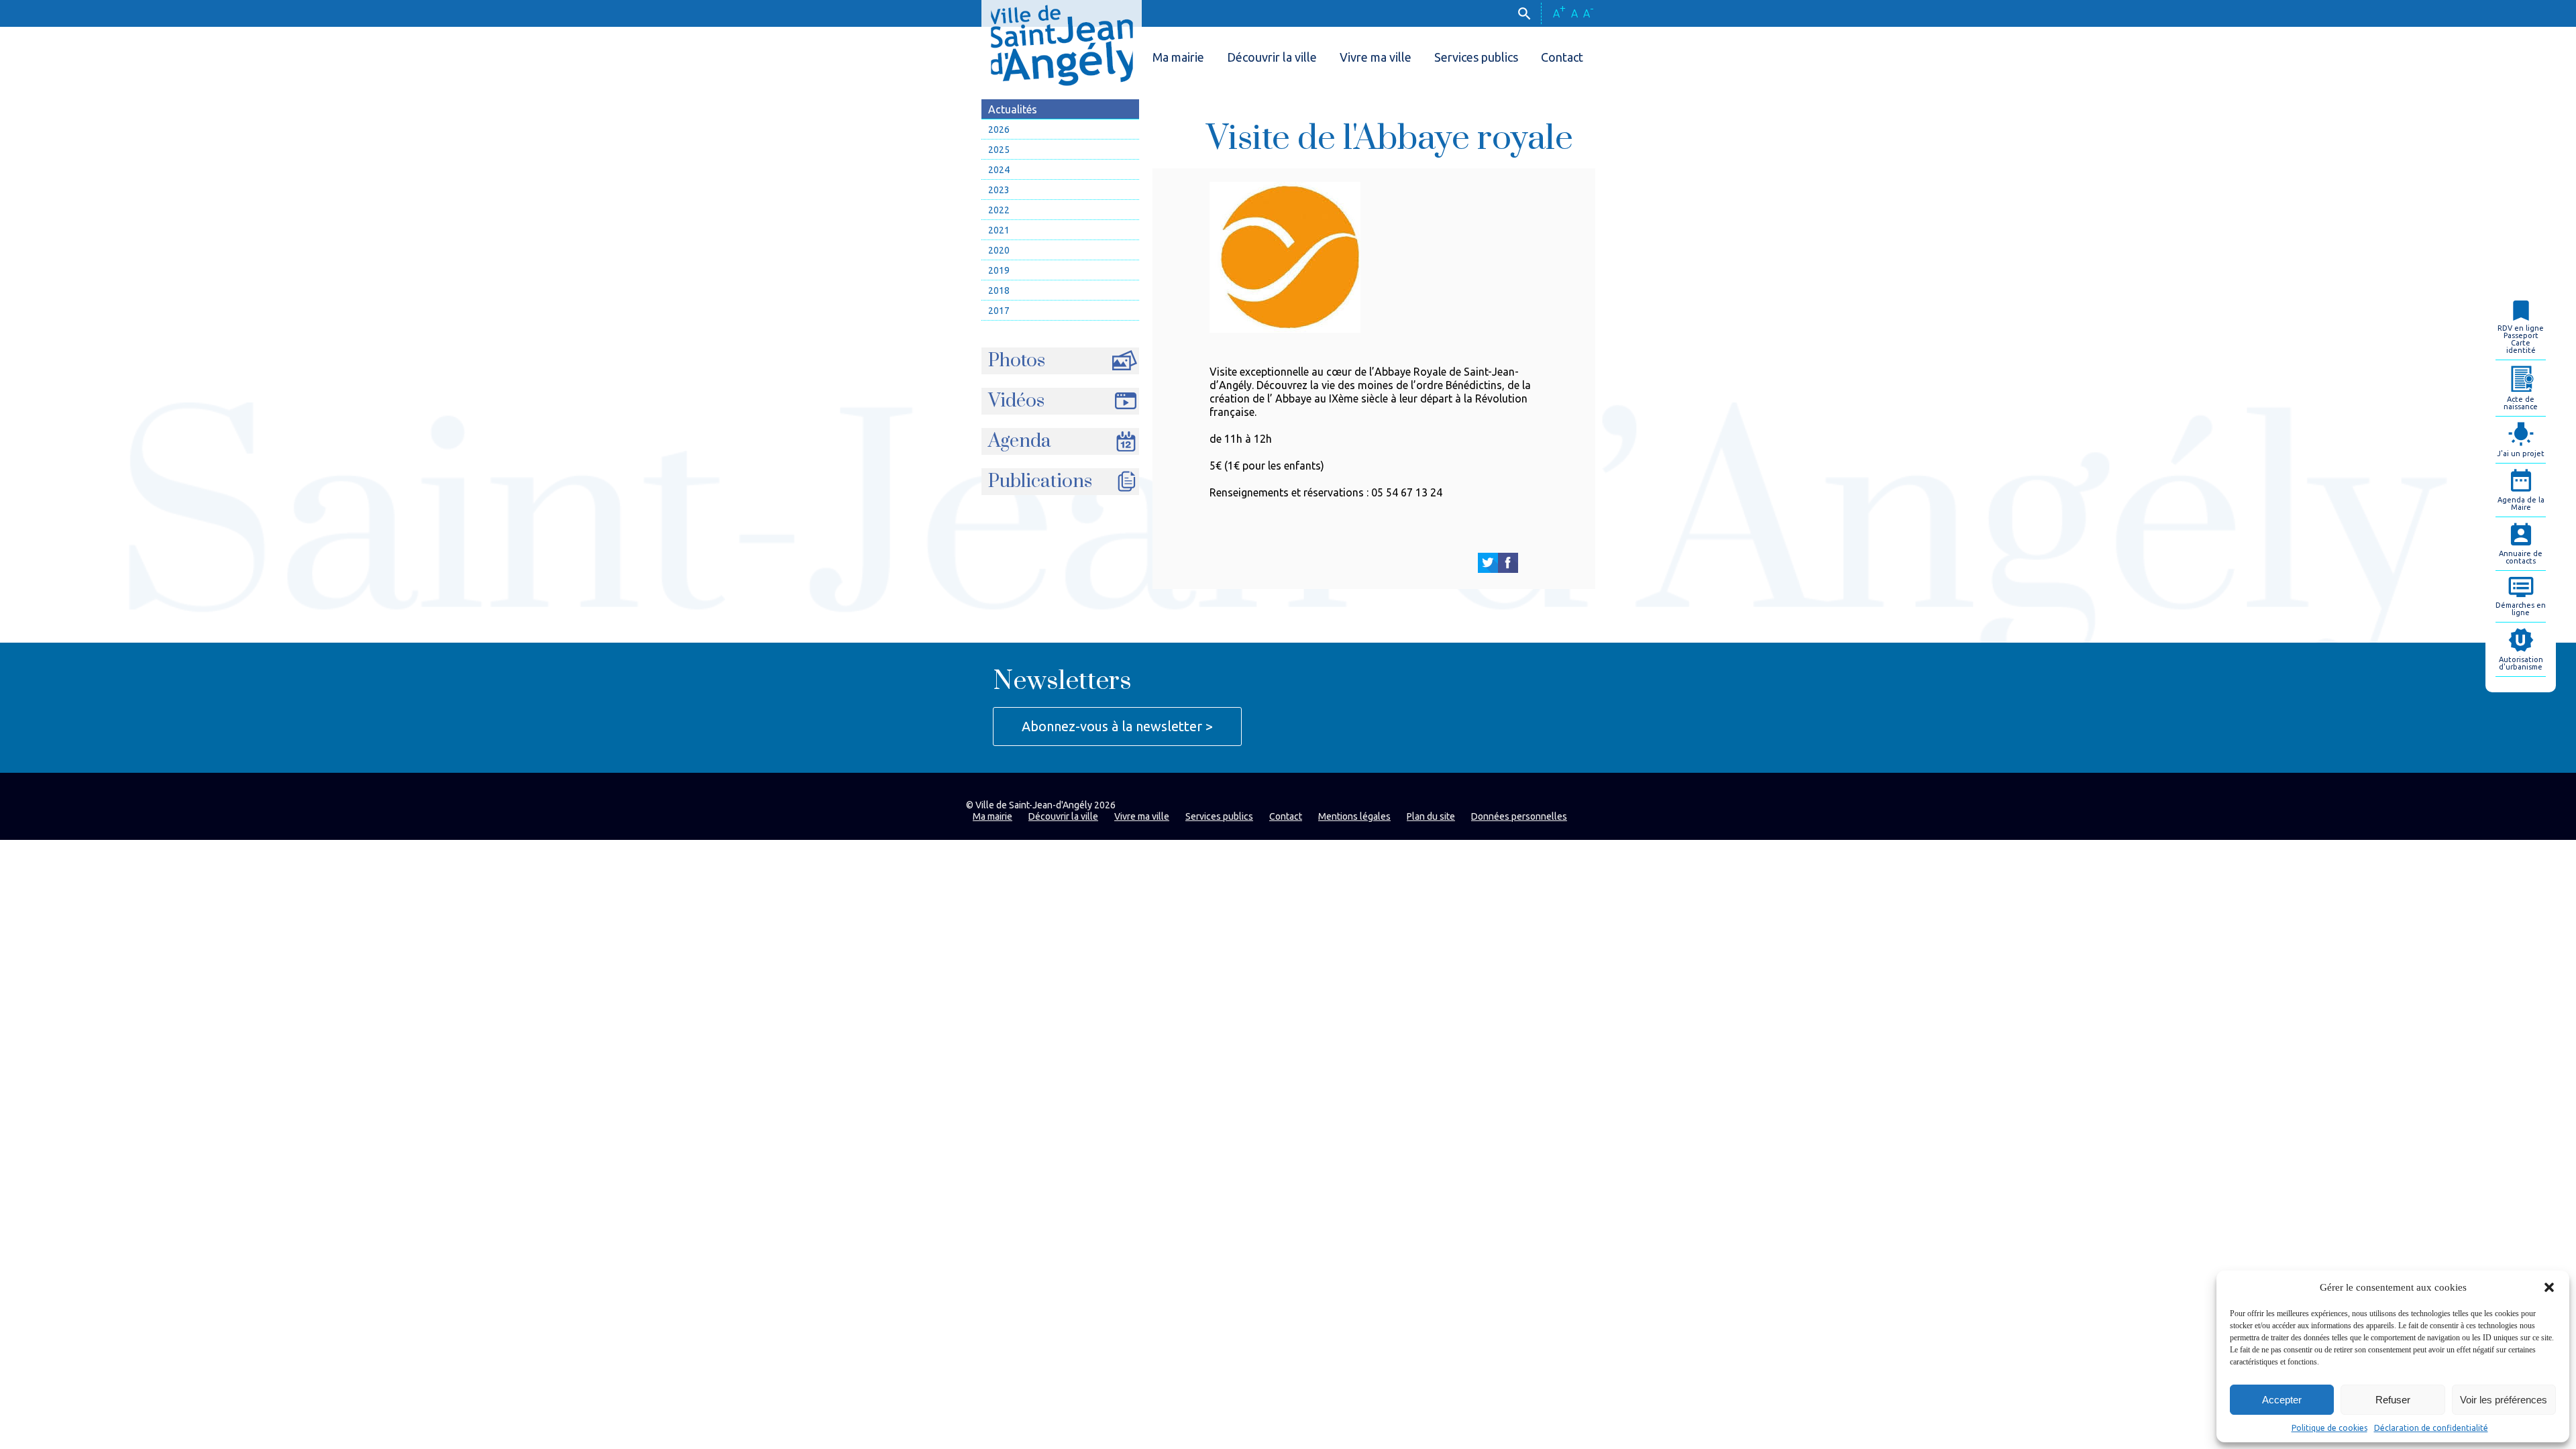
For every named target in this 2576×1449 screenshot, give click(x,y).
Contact (1562, 57)
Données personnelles (1519, 816)
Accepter (2282, 1400)
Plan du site (1431, 816)
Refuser (2393, 1400)
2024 (999, 170)
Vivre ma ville (1376, 57)
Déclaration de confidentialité (2431, 1428)
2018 (999, 290)
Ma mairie (1178, 57)
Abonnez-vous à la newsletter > (1117, 726)
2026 (999, 129)
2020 (999, 250)
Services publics (1476, 57)
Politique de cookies (2329, 1428)
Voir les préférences (2504, 1400)
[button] (2549, 1287)
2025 (999, 150)
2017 (999, 311)
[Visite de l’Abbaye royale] (1488, 563)
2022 (999, 210)
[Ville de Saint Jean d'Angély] (1062, 43)
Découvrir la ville (1272, 57)
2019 (999, 270)
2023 (999, 190)
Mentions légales (1354, 816)
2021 (999, 230)
